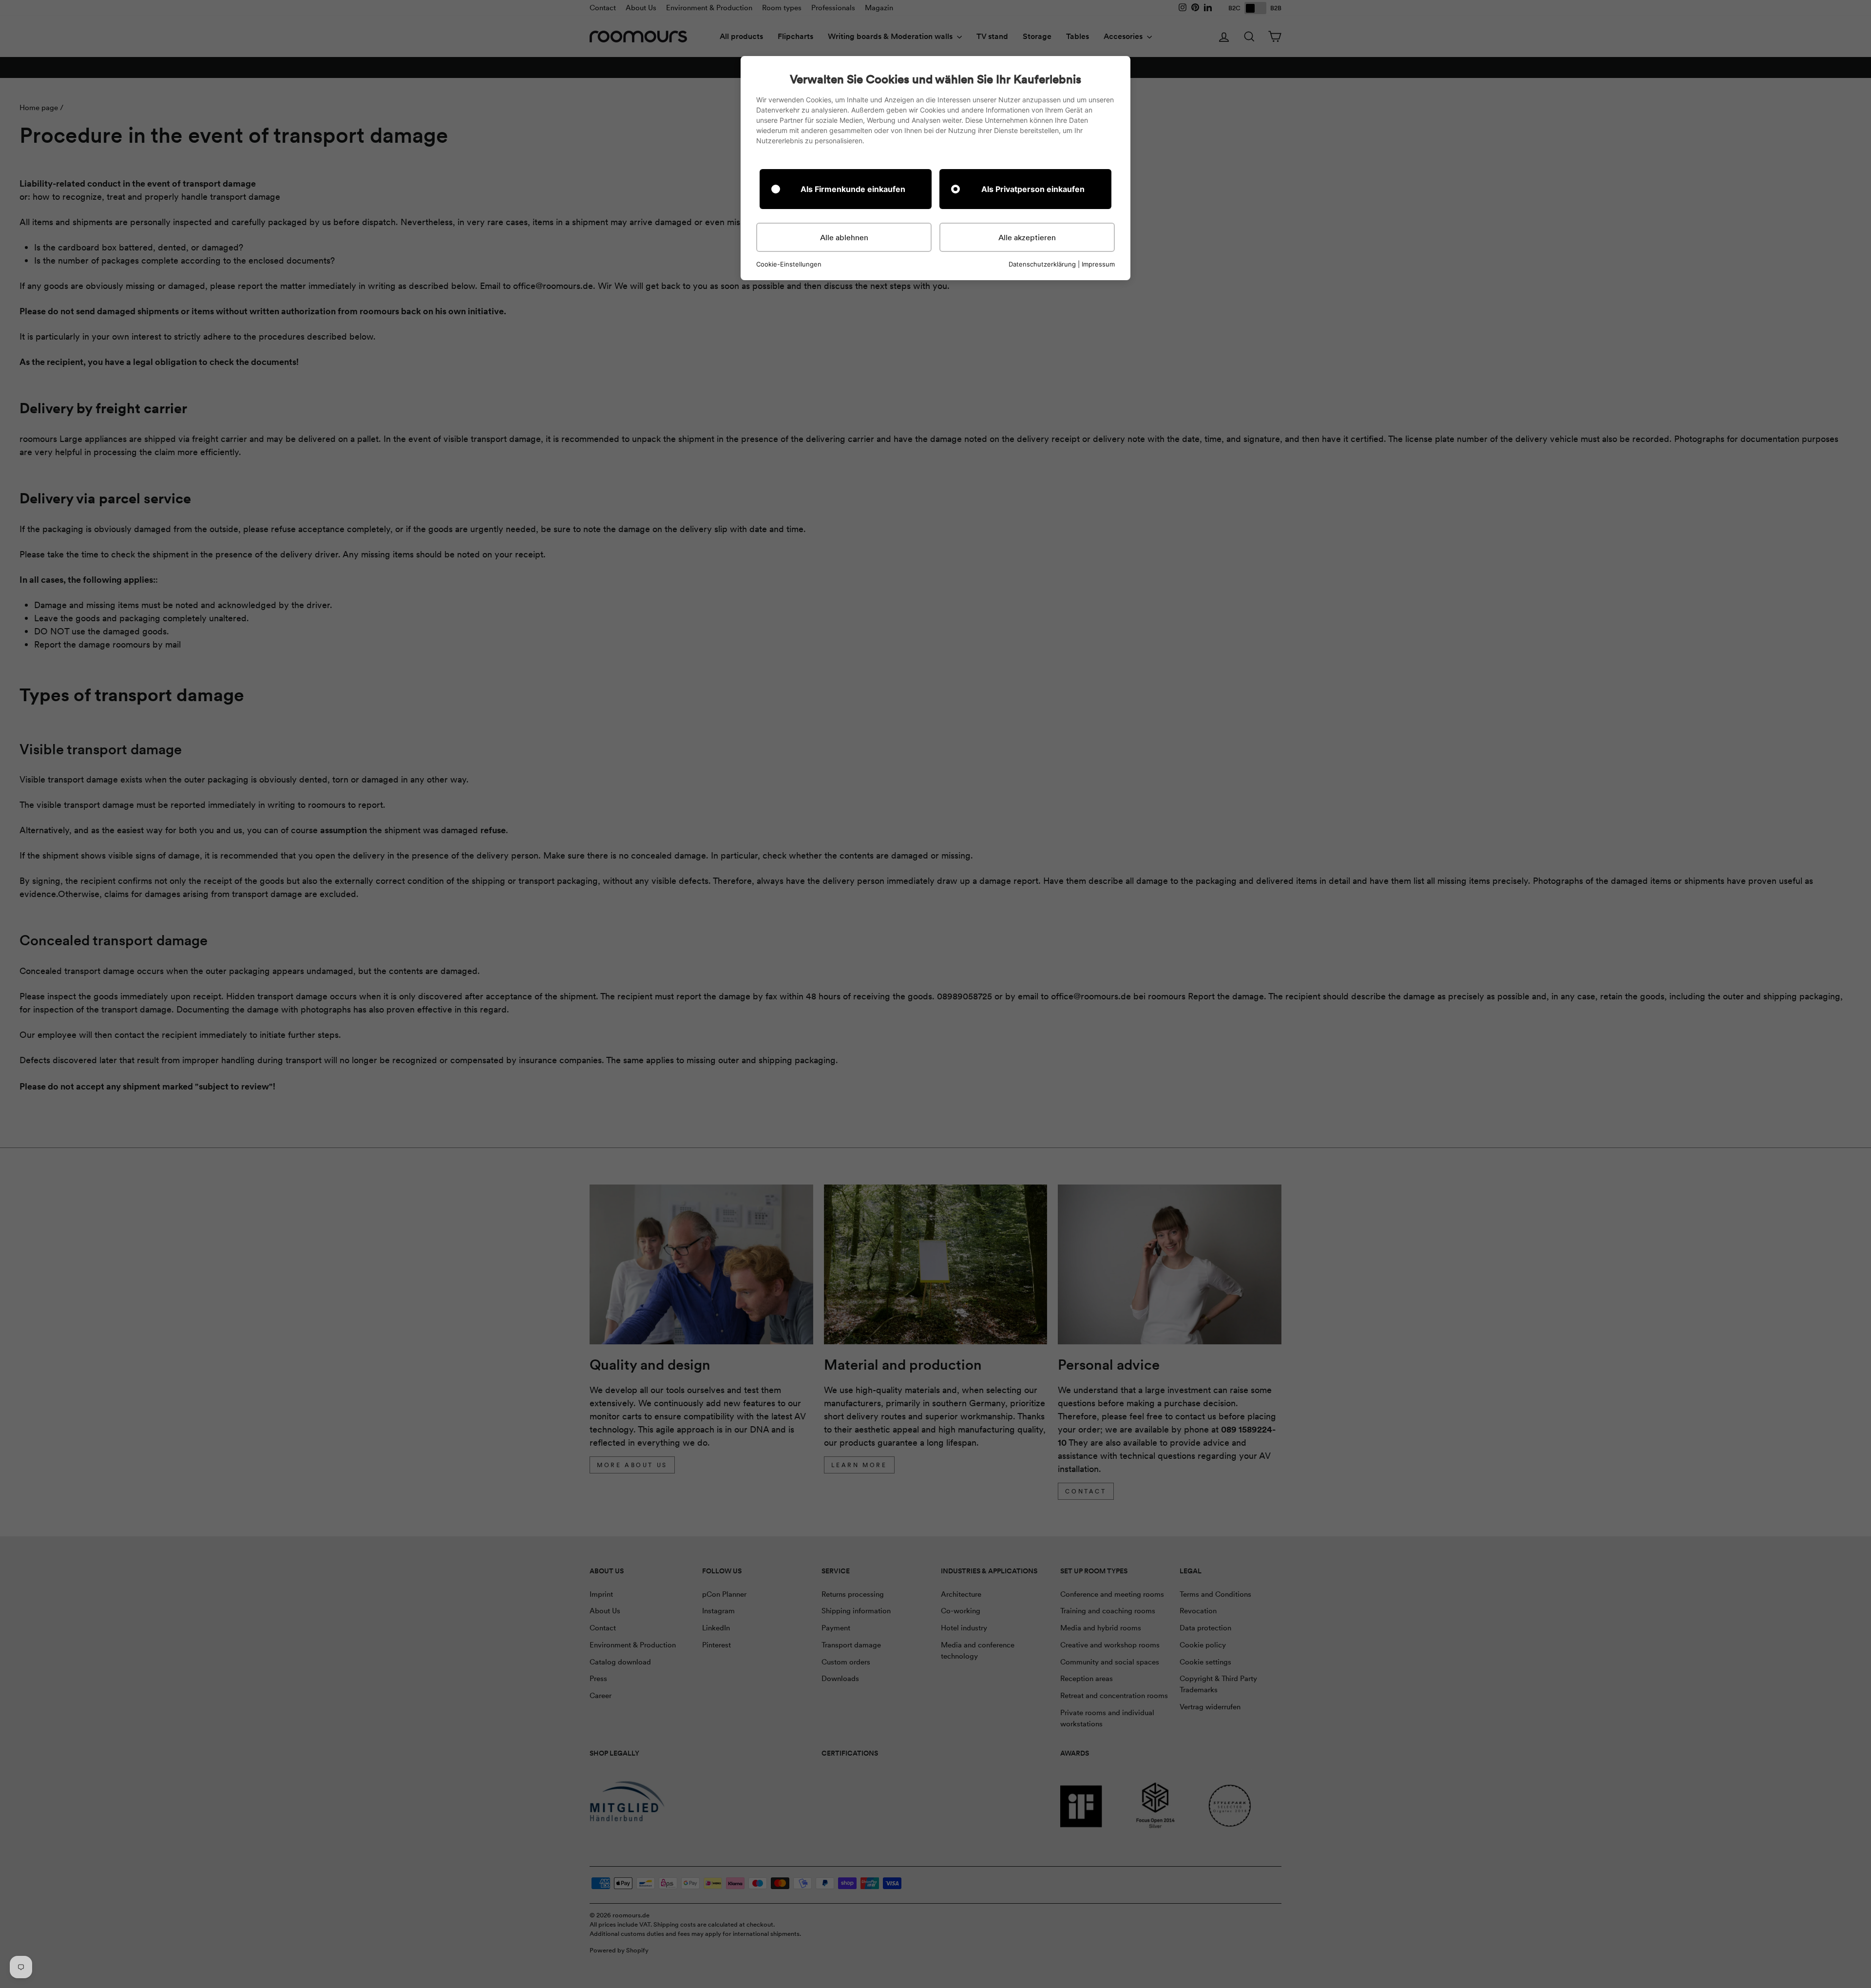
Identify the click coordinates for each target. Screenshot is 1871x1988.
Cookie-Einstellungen (789, 264)
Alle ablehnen (844, 237)
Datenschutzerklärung (1042, 264)
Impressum (1098, 264)
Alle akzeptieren (1027, 237)
